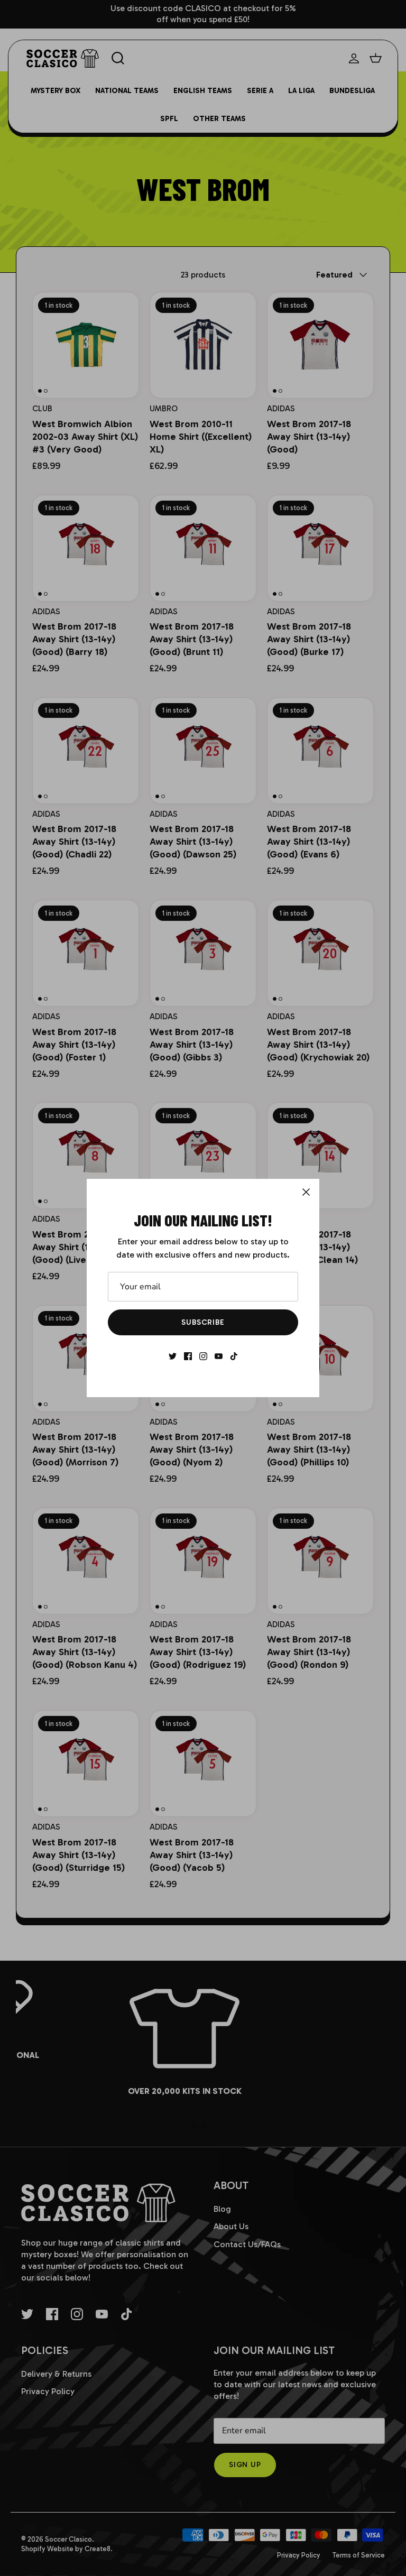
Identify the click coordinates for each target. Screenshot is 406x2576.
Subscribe (203, 1322)
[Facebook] (188, 1356)
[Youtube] (219, 1356)
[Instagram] (203, 1356)
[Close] (306, 1192)
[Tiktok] (234, 1356)
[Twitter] (173, 1356)
